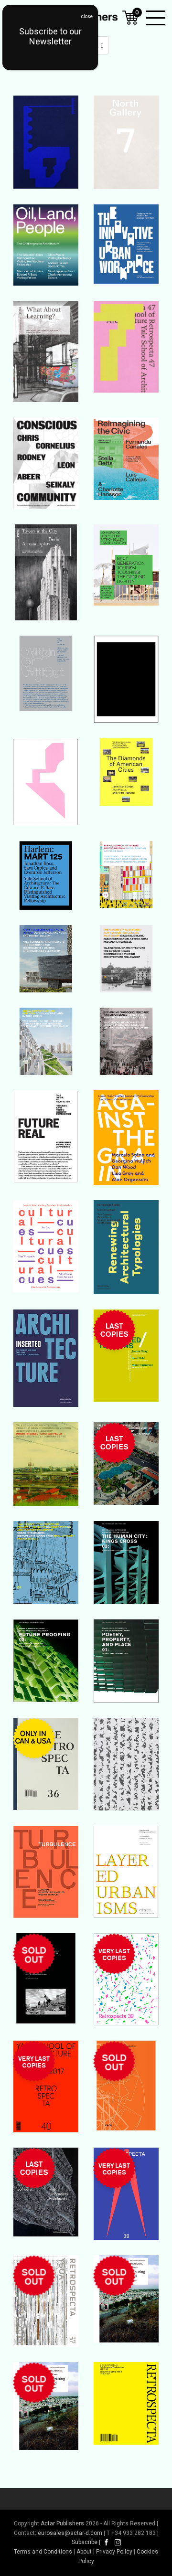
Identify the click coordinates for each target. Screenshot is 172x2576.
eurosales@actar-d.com (70, 2533)
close (87, 16)
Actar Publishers (62, 2523)
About (84, 2552)
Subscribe (85, 2542)
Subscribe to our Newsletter (50, 36)
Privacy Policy (114, 2552)
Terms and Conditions (43, 2552)
